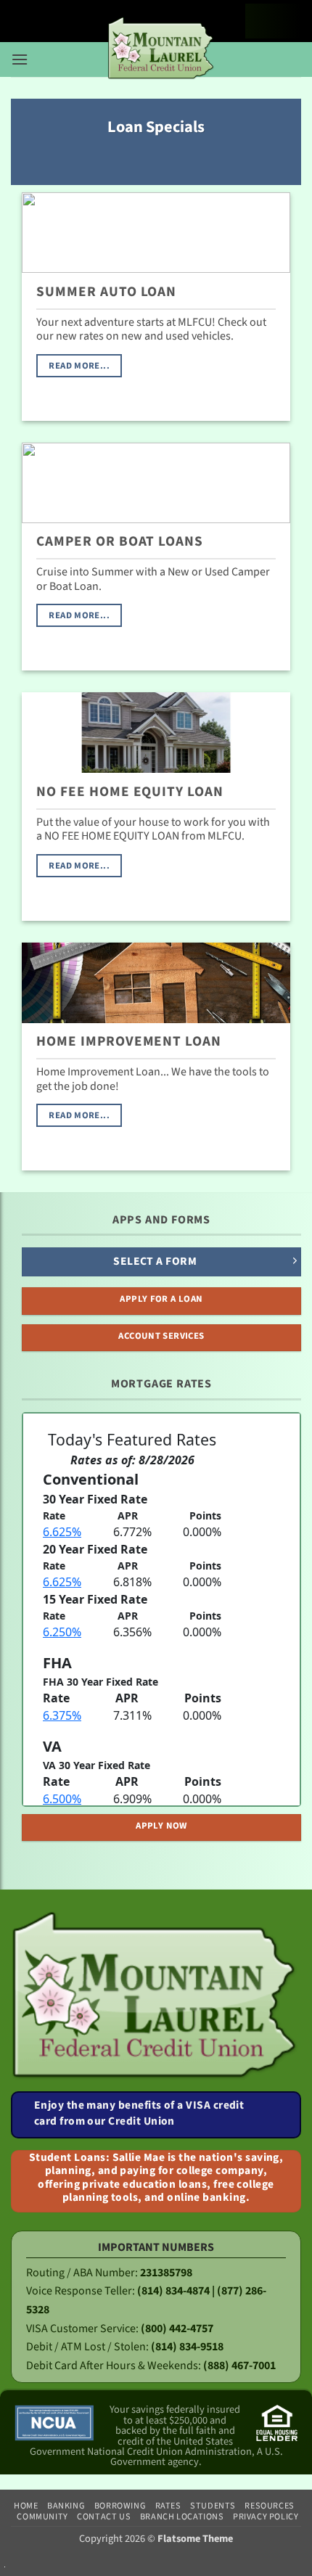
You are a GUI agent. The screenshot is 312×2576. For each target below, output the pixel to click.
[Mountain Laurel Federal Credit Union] (162, 49)
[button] (20, 55)
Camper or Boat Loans (120, 542)
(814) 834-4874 (173, 2291)
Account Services (161, 1336)
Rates (168, 2506)
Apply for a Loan (161, 1299)
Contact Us (104, 2516)
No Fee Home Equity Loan (130, 792)
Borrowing (120, 2506)
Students (213, 2506)
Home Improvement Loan (129, 1042)
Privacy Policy (266, 2516)
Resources (270, 2506)
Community (42, 2516)
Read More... (79, 366)
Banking (66, 2506)
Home (26, 2506)
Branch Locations (182, 2516)
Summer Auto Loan (106, 292)
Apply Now (161, 1826)
